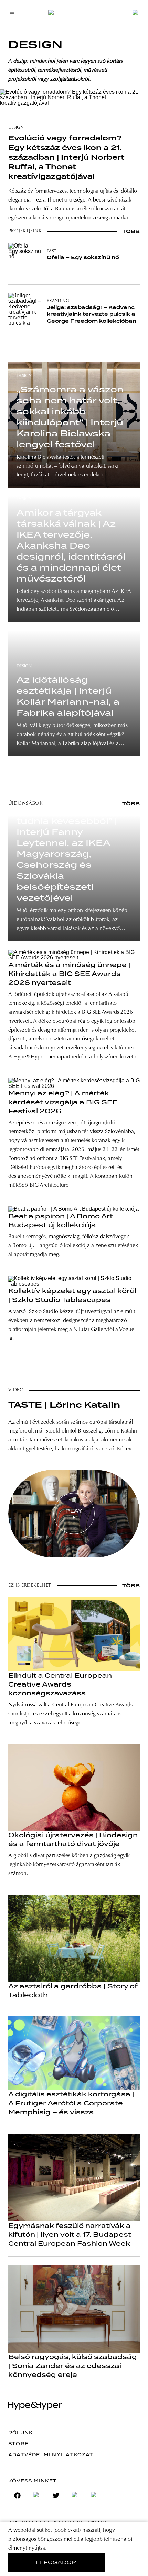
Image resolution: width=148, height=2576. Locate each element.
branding (58, 301)
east (52, 251)
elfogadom (57, 2562)
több (131, 231)
